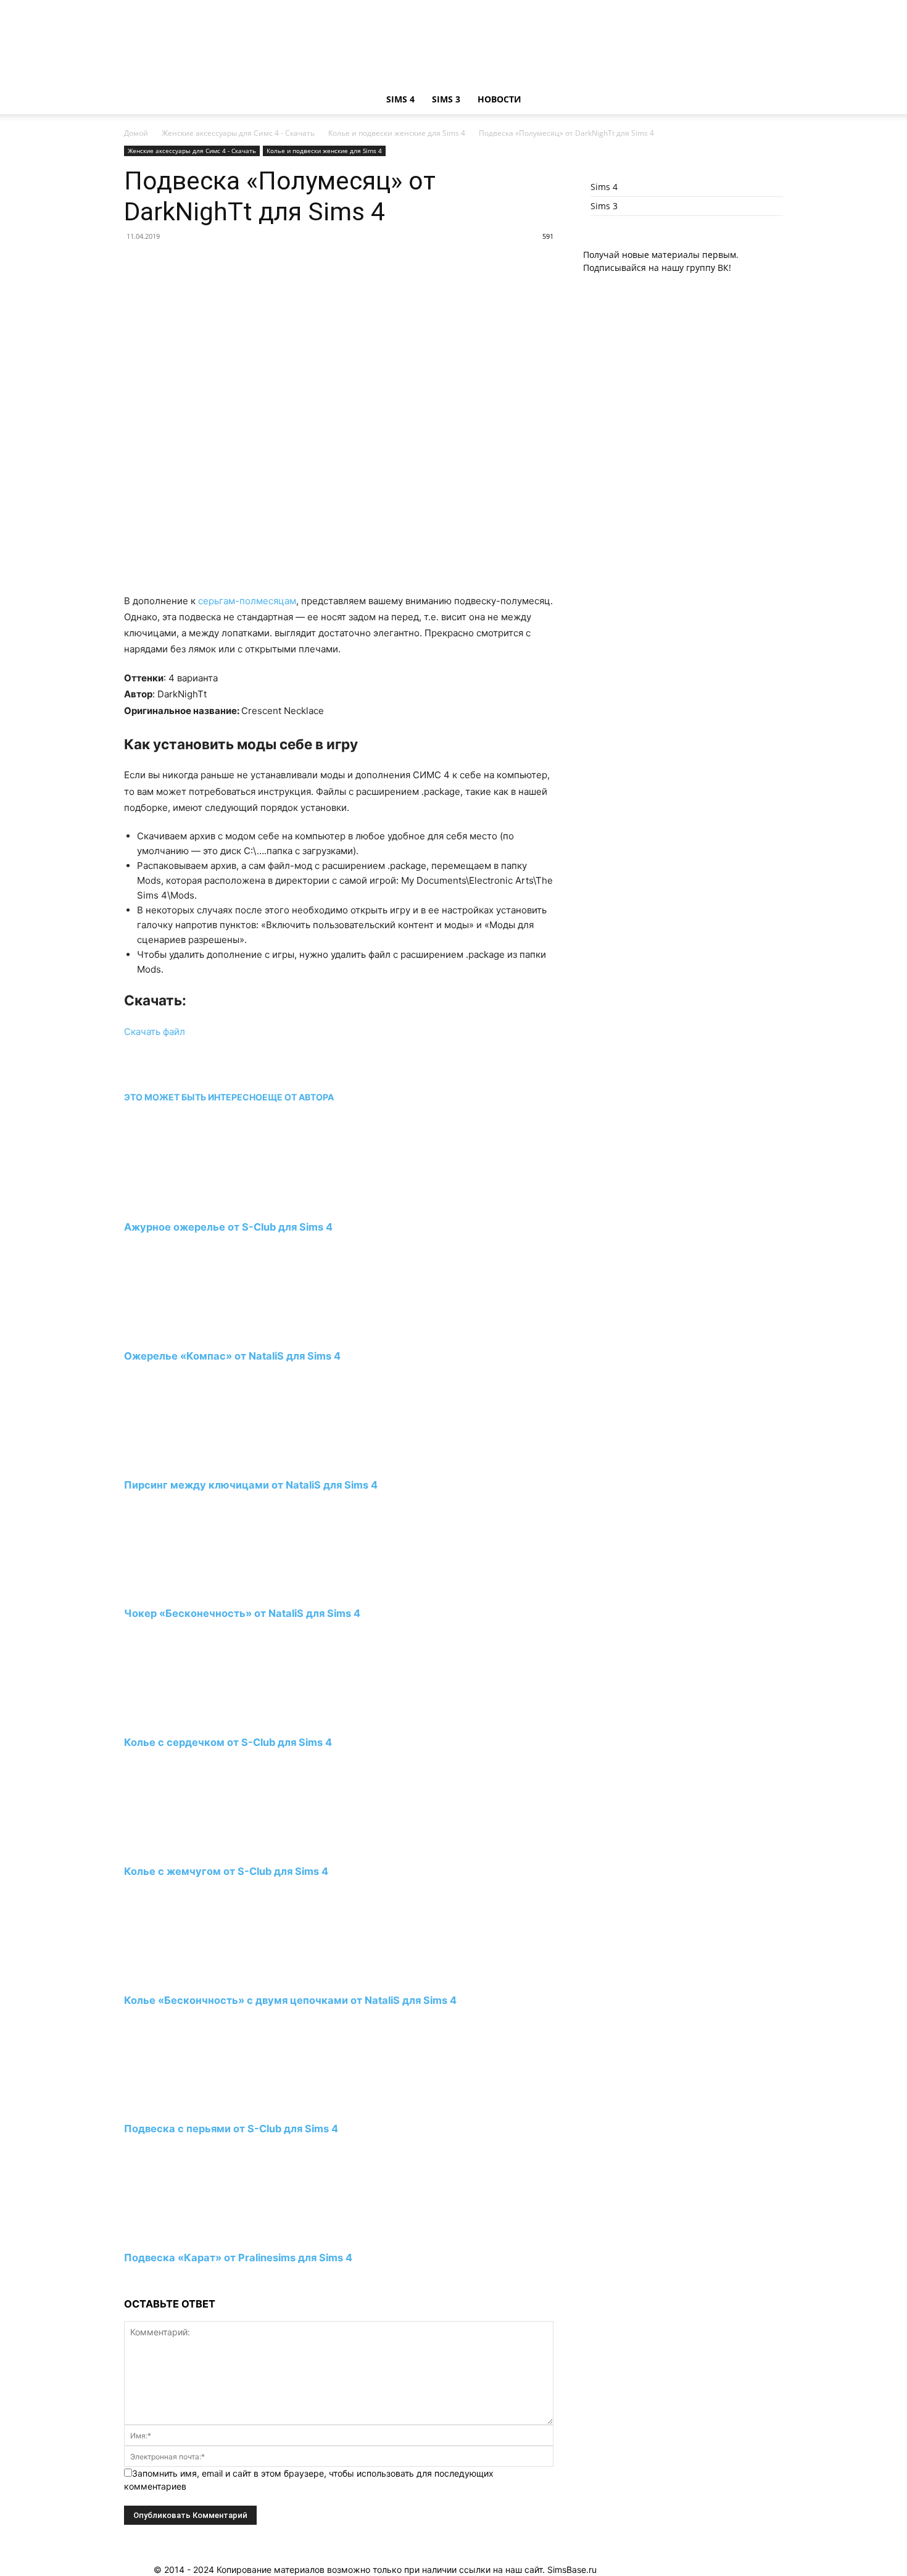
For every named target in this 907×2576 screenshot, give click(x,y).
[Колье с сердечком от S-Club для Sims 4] (191, 1720)
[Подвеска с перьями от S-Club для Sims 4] (191, 2106)
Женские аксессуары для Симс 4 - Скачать (238, 133)
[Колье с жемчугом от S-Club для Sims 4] (191, 1848)
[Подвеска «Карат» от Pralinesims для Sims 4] (191, 2235)
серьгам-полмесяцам (247, 601)
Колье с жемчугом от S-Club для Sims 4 (226, 1871)
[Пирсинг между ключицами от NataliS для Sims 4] (191, 1462)
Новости (499, 99)
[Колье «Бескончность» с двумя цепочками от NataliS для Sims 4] (191, 1977)
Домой (136, 133)
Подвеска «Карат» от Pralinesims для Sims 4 (238, 2258)
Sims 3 (446, 99)
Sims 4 (400, 99)
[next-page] (127, 2281)
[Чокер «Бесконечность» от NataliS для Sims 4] (191, 1591)
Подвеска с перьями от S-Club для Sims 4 (231, 2129)
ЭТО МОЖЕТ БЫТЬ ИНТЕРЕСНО (193, 1097)
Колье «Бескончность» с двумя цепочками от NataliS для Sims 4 (290, 2000)
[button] (768, 100)
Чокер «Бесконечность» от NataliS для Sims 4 (242, 1613)
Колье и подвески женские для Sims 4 (397, 133)
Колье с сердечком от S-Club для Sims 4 (228, 1742)
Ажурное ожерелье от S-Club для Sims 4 (228, 1227)
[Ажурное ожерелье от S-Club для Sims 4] (191, 1204)
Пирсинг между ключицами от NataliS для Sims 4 (251, 1485)
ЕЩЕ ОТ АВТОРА (298, 1097)
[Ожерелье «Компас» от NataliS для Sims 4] (191, 1333)
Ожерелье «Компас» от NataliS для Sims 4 (232, 1356)
